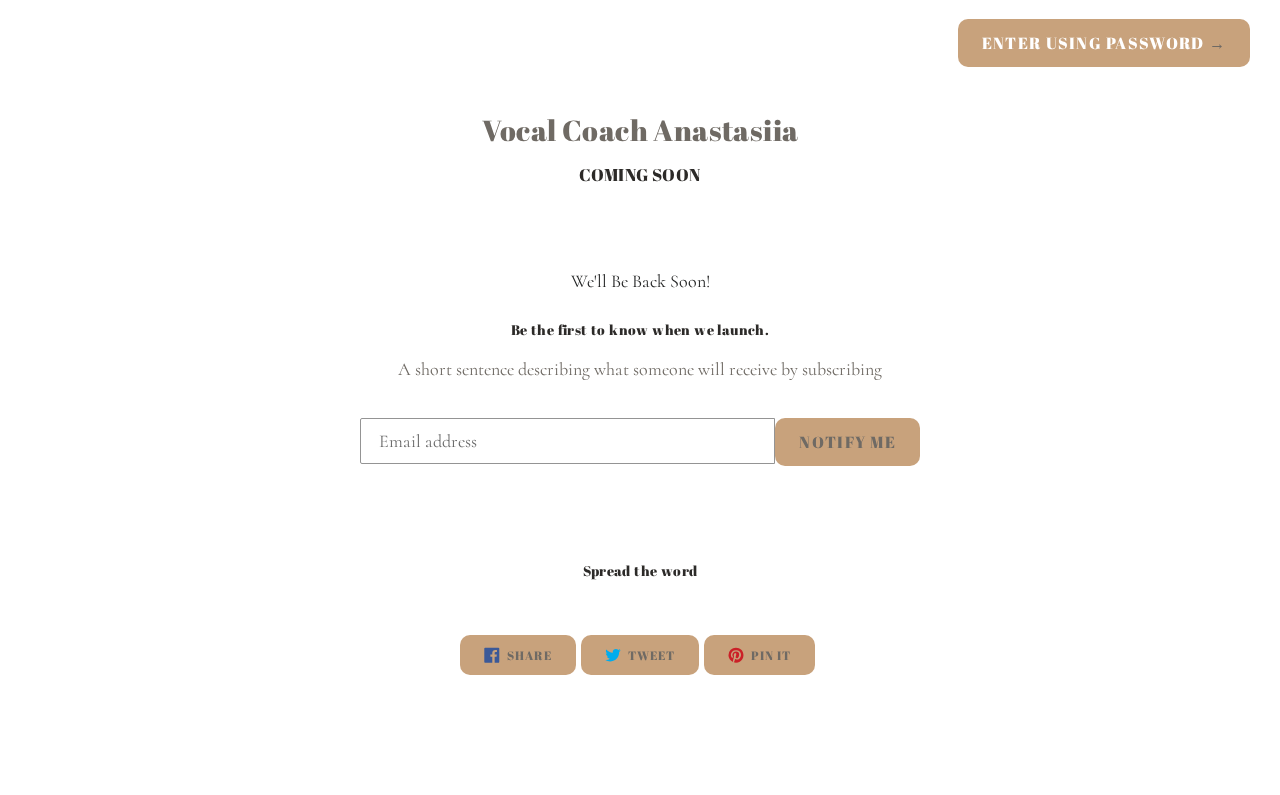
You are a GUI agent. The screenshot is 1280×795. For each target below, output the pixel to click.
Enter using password (1104, 43)
